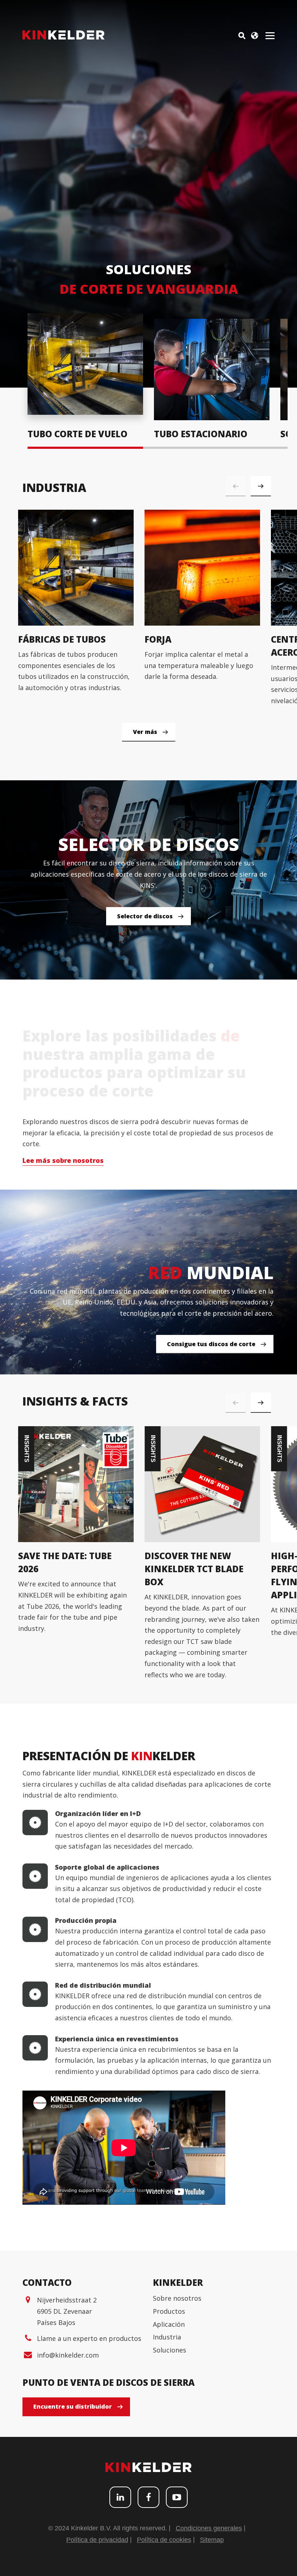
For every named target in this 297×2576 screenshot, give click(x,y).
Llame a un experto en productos (89, 2338)
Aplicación (169, 2324)
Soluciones (170, 2350)
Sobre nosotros (177, 2298)
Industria (167, 2337)
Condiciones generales (209, 2528)
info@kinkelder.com (68, 2355)
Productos (169, 2311)
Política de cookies (164, 2540)
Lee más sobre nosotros (63, 1160)
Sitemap (212, 2540)
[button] (261, 486)
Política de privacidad (97, 2540)
